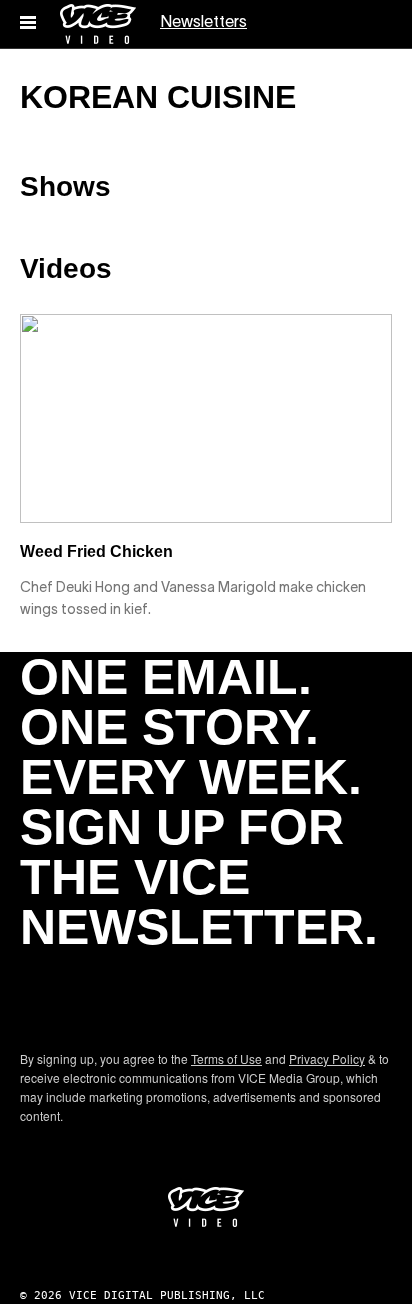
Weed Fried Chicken (96, 551)
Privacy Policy (327, 1058)
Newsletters (203, 23)
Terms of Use (226, 1058)
